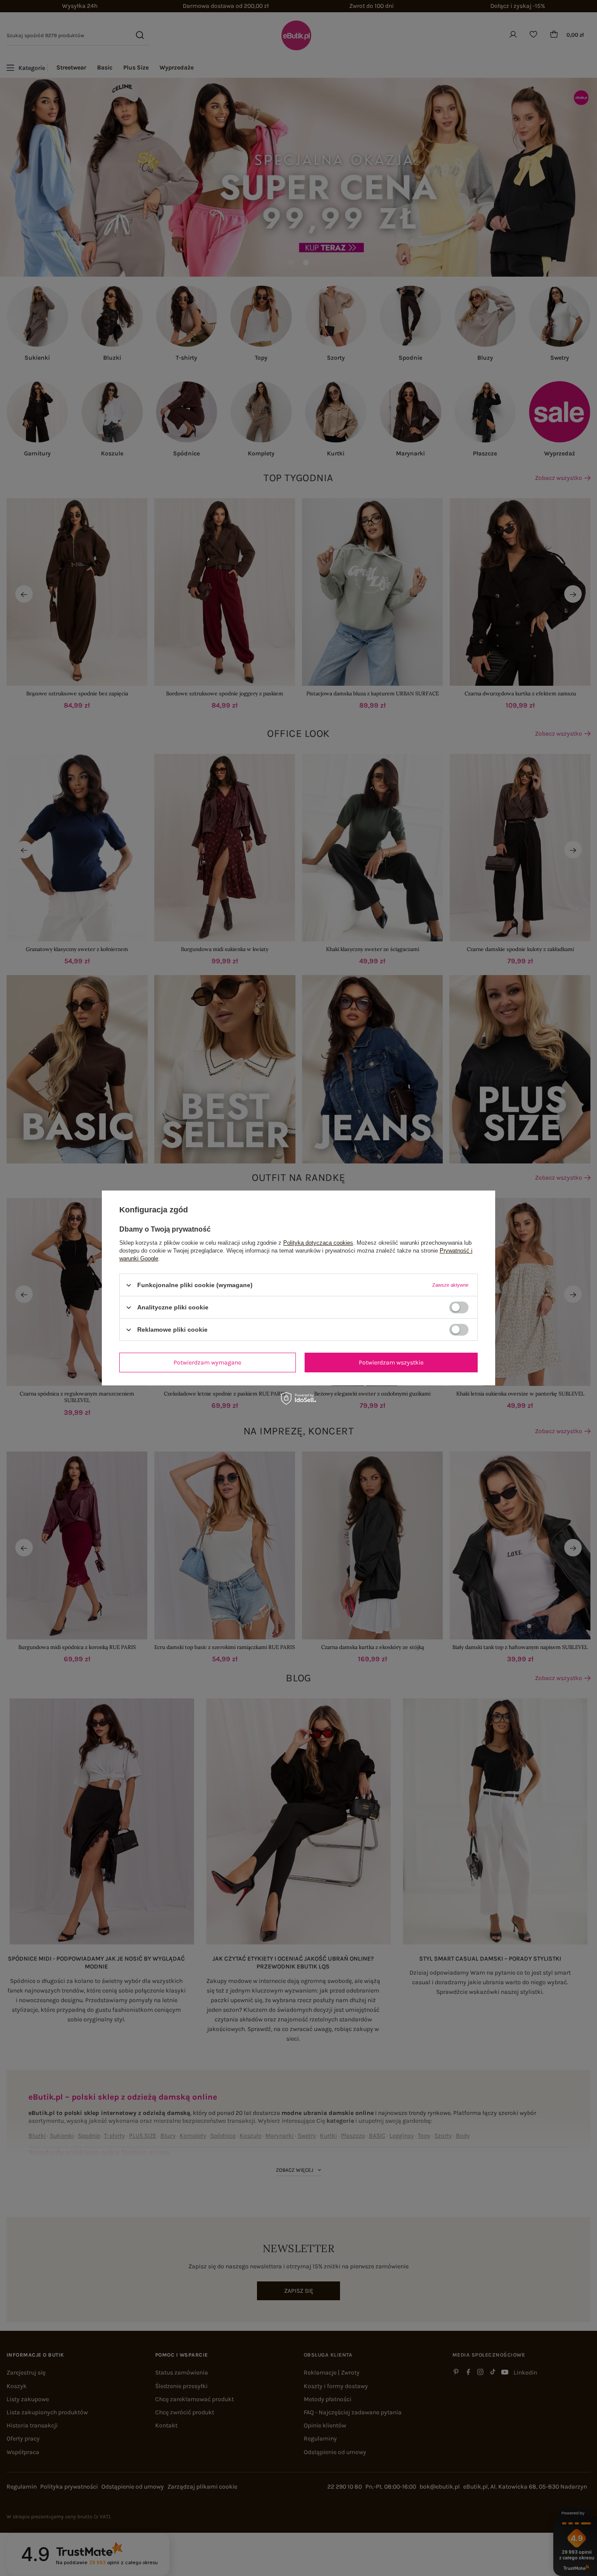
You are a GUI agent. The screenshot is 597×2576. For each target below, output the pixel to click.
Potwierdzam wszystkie (391, 1362)
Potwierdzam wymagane (207, 1362)
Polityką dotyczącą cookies (318, 1243)
